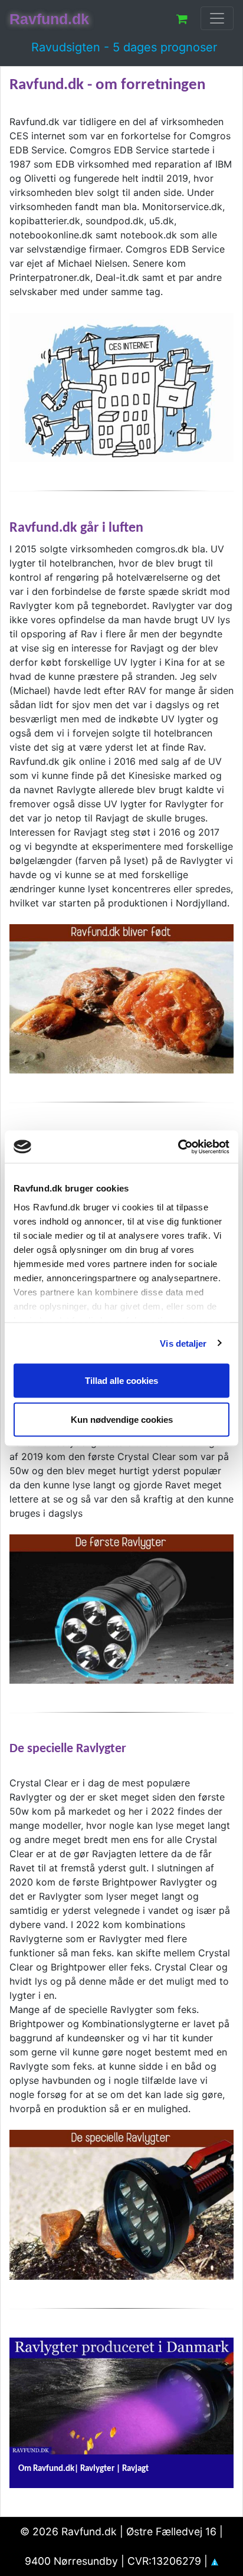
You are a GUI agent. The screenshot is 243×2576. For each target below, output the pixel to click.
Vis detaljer (183, 1343)
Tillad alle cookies (121, 1381)
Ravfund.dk (49, 19)
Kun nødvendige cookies (122, 1419)
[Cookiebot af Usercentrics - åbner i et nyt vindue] (178, 1147)
